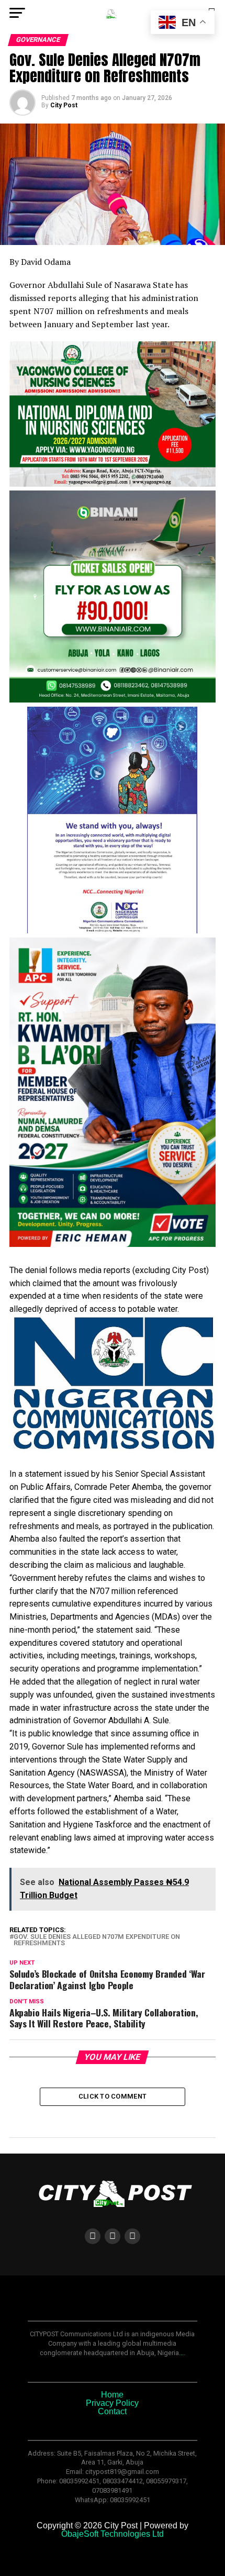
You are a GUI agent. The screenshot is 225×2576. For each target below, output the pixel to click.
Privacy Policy (112, 2403)
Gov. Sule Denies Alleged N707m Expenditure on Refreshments (97, 1941)
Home (112, 2395)
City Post (64, 105)
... (181, 2353)
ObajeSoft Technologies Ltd (113, 2534)
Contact (112, 2411)
